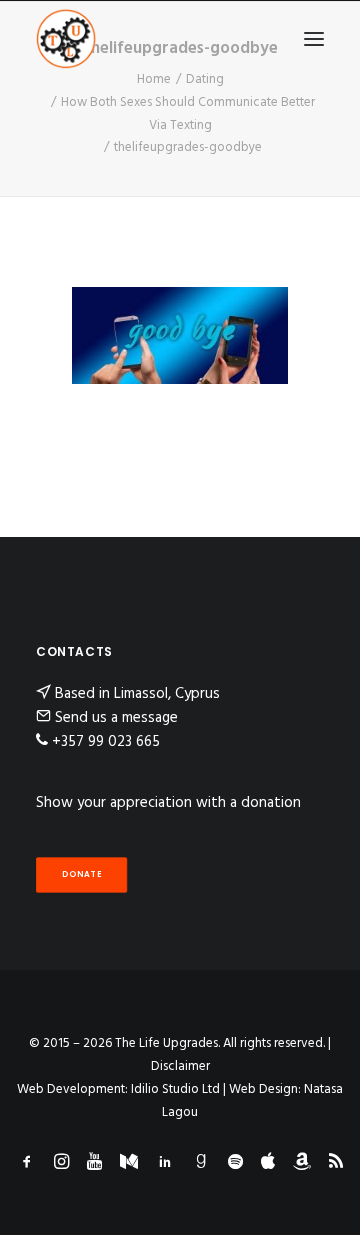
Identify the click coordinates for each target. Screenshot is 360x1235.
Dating (205, 79)
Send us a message (116, 718)
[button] (314, 39)
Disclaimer (180, 1066)
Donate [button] (82, 875)
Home (154, 79)
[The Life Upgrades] (66, 39)
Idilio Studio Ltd (175, 1089)
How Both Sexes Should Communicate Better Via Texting (188, 114)
